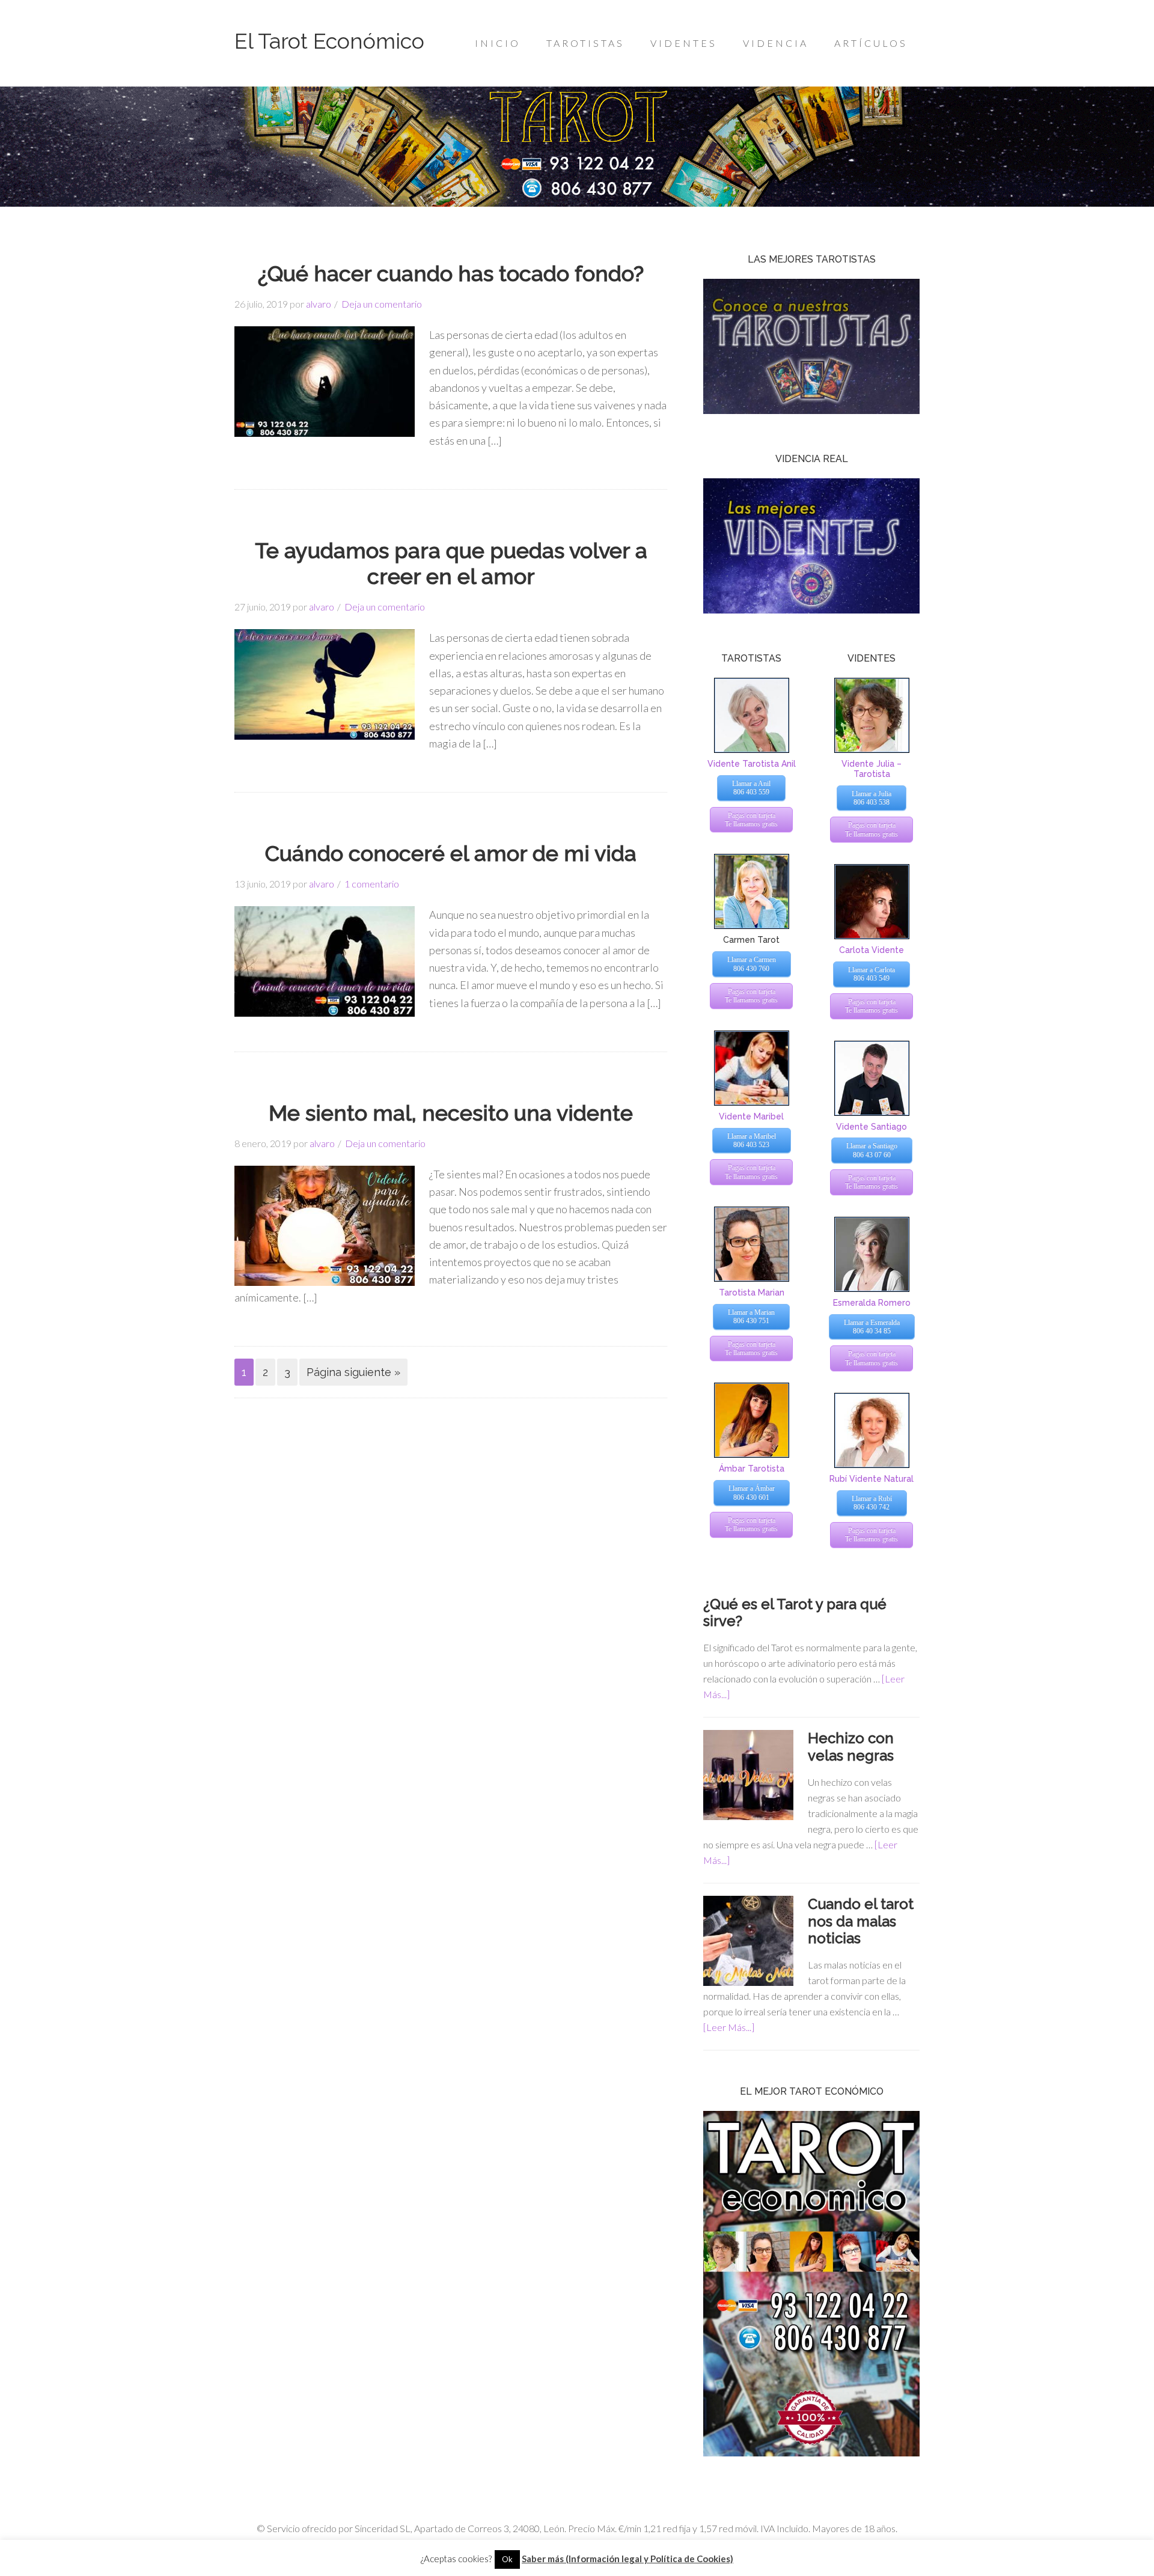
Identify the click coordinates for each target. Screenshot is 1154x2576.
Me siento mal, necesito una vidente (451, 1113)
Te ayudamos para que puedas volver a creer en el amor (451, 563)
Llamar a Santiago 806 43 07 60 (872, 1150)
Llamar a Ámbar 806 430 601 (752, 1493)
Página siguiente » (353, 1372)
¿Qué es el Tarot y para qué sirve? (795, 1613)
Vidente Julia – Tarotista (872, 769)
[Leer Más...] (729, 2027)
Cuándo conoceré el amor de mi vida (451, 853)
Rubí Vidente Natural (872, 1479)
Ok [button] (507, 2559)
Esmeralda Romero (872, 1303)
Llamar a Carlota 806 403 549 (872, 974)
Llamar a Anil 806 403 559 (751, 788)
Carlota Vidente (872, 950)
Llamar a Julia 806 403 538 (872, 798)
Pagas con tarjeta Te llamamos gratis (751, 820)
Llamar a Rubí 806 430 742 (872, 1503)
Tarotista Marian (752, 1293)
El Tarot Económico (329, 41)
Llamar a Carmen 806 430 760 (752, 964)
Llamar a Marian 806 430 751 (751, 1317)
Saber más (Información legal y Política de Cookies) (627, 2559)
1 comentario (372, 884)
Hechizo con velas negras (851, 1747)
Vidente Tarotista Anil (752, 764)
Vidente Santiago (872, 1127)
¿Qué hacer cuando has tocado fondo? (451, 273)
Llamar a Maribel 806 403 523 (752, 1140)
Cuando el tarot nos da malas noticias (861, 1921)
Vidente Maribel (751, 1116)
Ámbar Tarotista (752, 1469)
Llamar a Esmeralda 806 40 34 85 (872, 1327)
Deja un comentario (382, 304)
